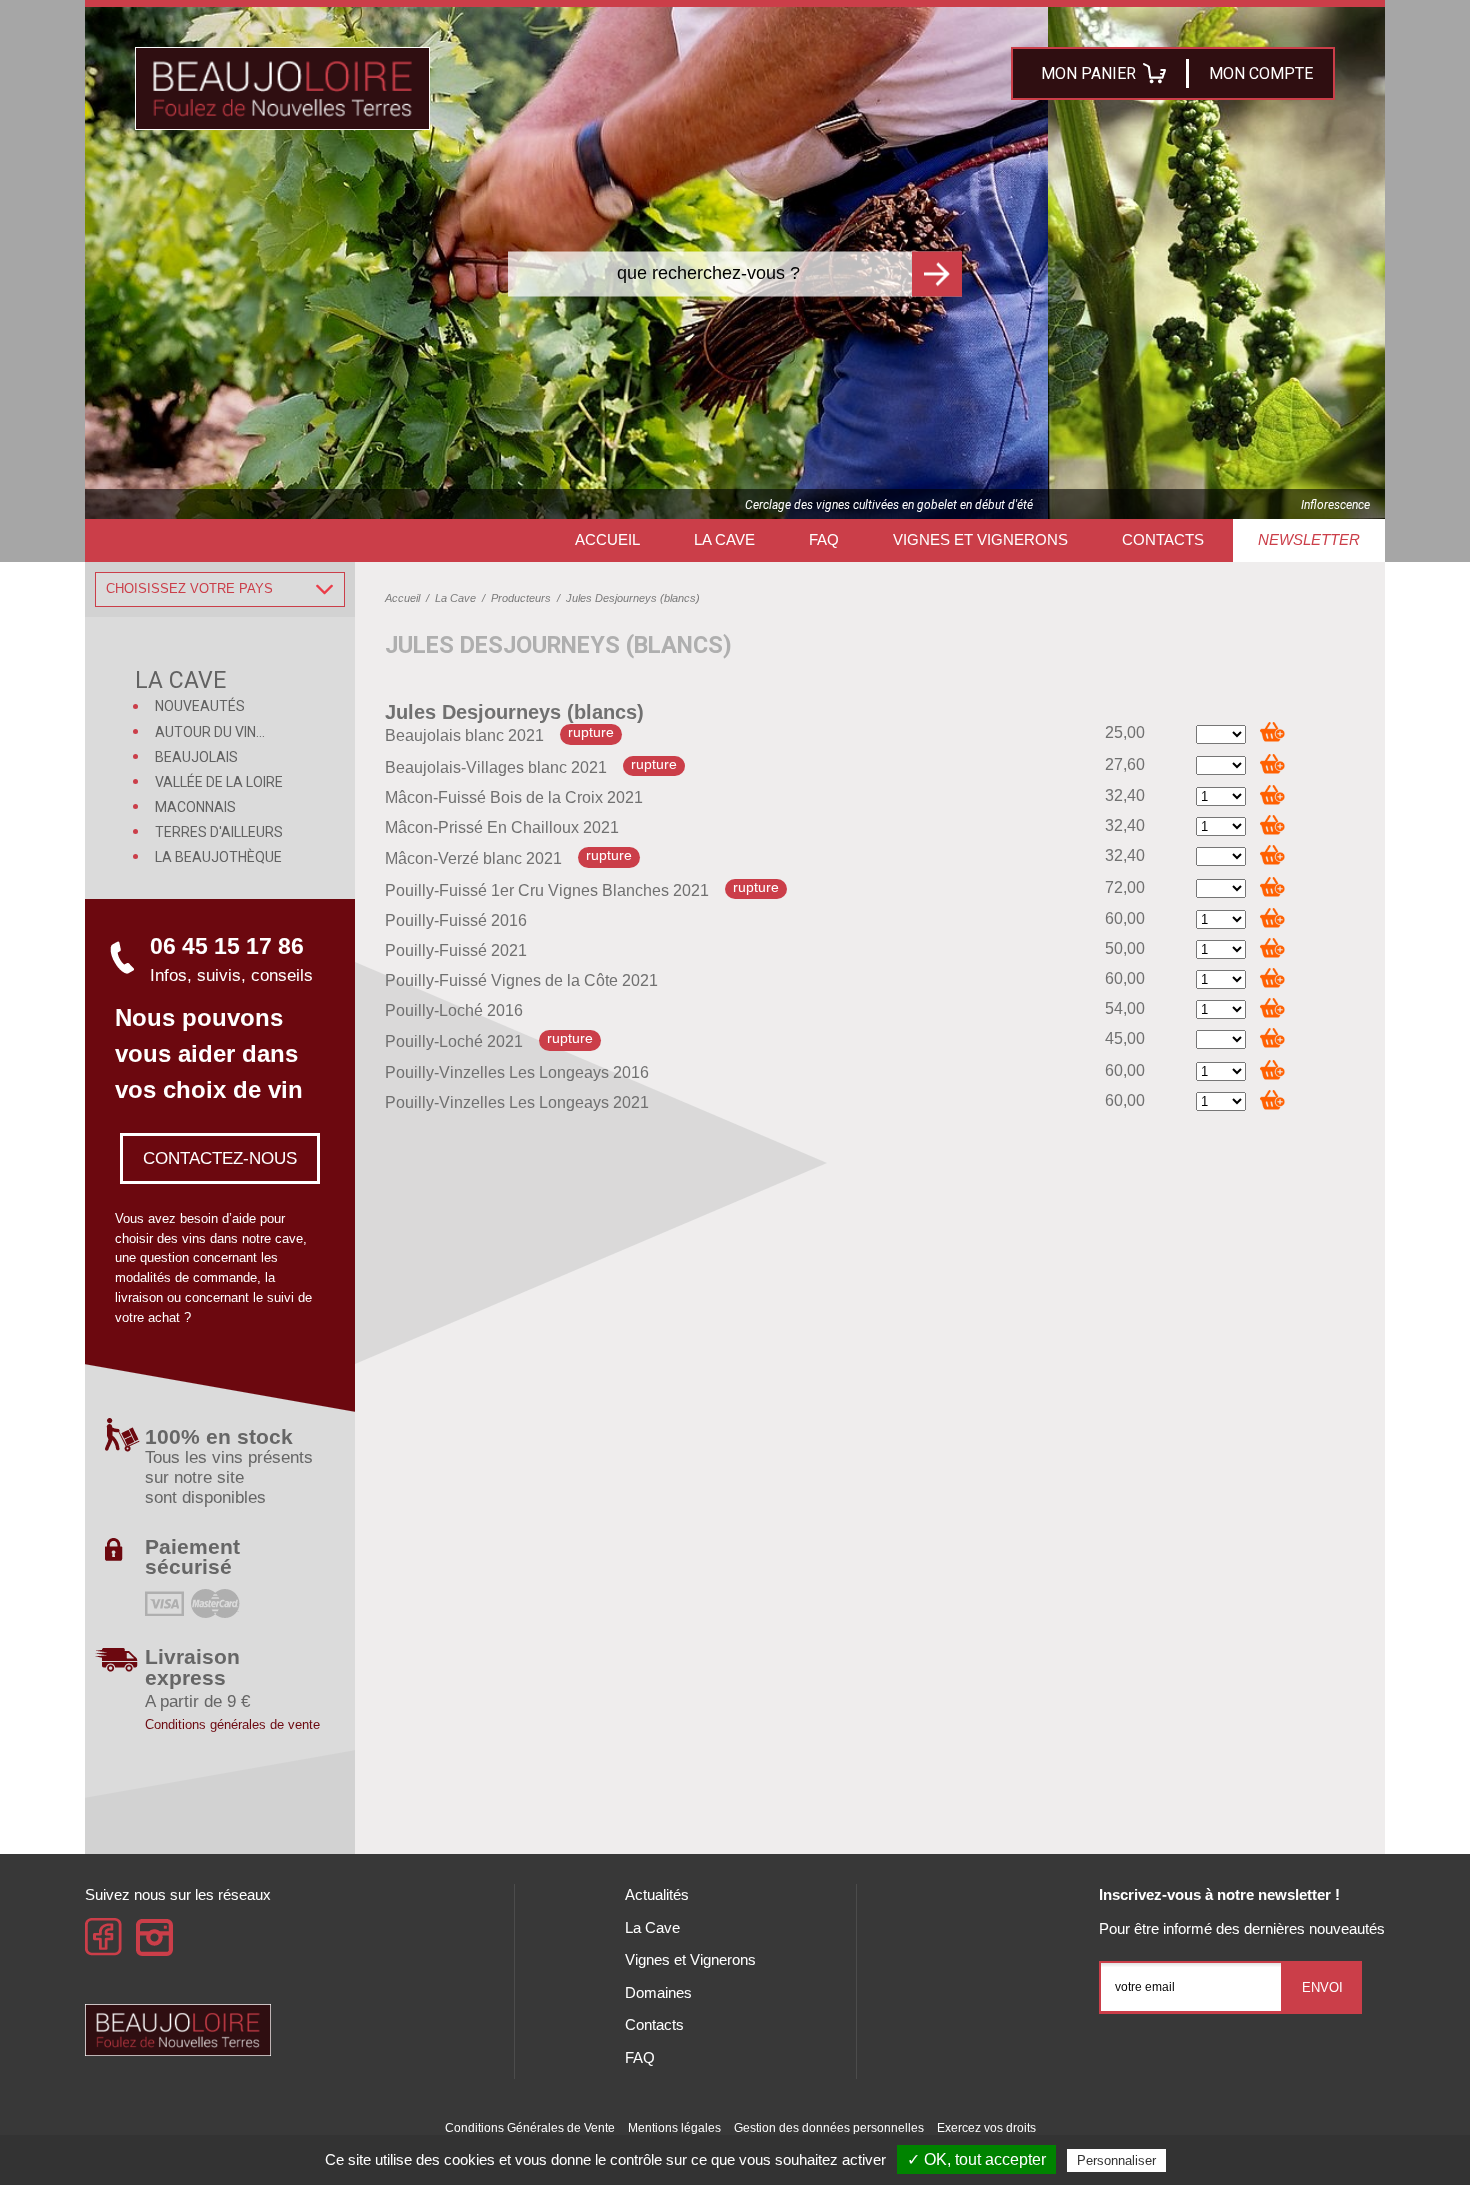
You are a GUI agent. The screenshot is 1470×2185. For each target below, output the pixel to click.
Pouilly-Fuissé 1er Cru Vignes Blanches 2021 (547, 890)
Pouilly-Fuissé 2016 (456, 920)
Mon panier (1088, 73)
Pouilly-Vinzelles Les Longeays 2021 (517, 1102)
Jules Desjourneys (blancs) (514, 712)
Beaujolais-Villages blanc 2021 (496, 767)
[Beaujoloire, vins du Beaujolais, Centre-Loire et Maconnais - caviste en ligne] (282, 88)
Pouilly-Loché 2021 (454, 1042)
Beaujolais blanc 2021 (464, 736)
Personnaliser (1116, 2160)
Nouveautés (200, 706)
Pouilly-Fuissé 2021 (456, 950)
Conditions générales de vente (232, 1724)
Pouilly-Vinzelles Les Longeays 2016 (517, 1072)
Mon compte (1261, 73)
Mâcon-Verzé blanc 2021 (473, 859)
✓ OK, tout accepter (976, 2159)
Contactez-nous (220, 1158)
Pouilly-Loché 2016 (454, 1010)
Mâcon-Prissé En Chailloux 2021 (502, 827)
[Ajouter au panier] (1272, 731)
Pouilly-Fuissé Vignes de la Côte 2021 (521, 980)
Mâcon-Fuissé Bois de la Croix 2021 (514, 797)
